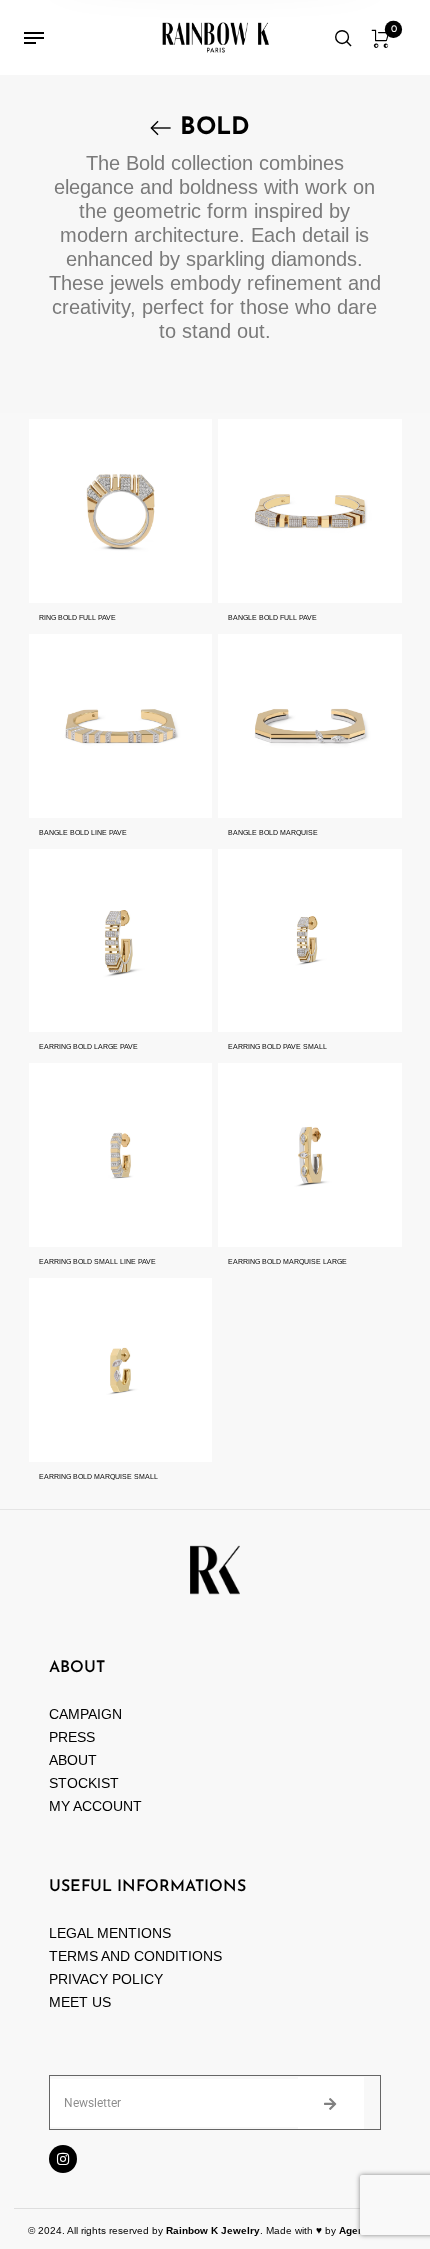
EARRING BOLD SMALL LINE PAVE (97, 1261)
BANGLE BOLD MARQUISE (273, 832)
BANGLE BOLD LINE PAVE (83, 832)
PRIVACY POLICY (106, 1979)
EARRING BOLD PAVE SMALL (277, 1046)
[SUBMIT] (331, 2103)
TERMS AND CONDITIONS (135, 1956)
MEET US (80, 2002)
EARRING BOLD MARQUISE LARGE (287, 1261)
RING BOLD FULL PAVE (77, 617)
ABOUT (73, 1760)
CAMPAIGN (85, 1714)
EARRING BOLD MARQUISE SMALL (98, 1476)
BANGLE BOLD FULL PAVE (272, 617)
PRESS (72, 1737)
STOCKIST (84, 1783)
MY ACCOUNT (95, 1806)
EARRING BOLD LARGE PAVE (88, 1046)
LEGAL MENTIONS (110, 1933)
